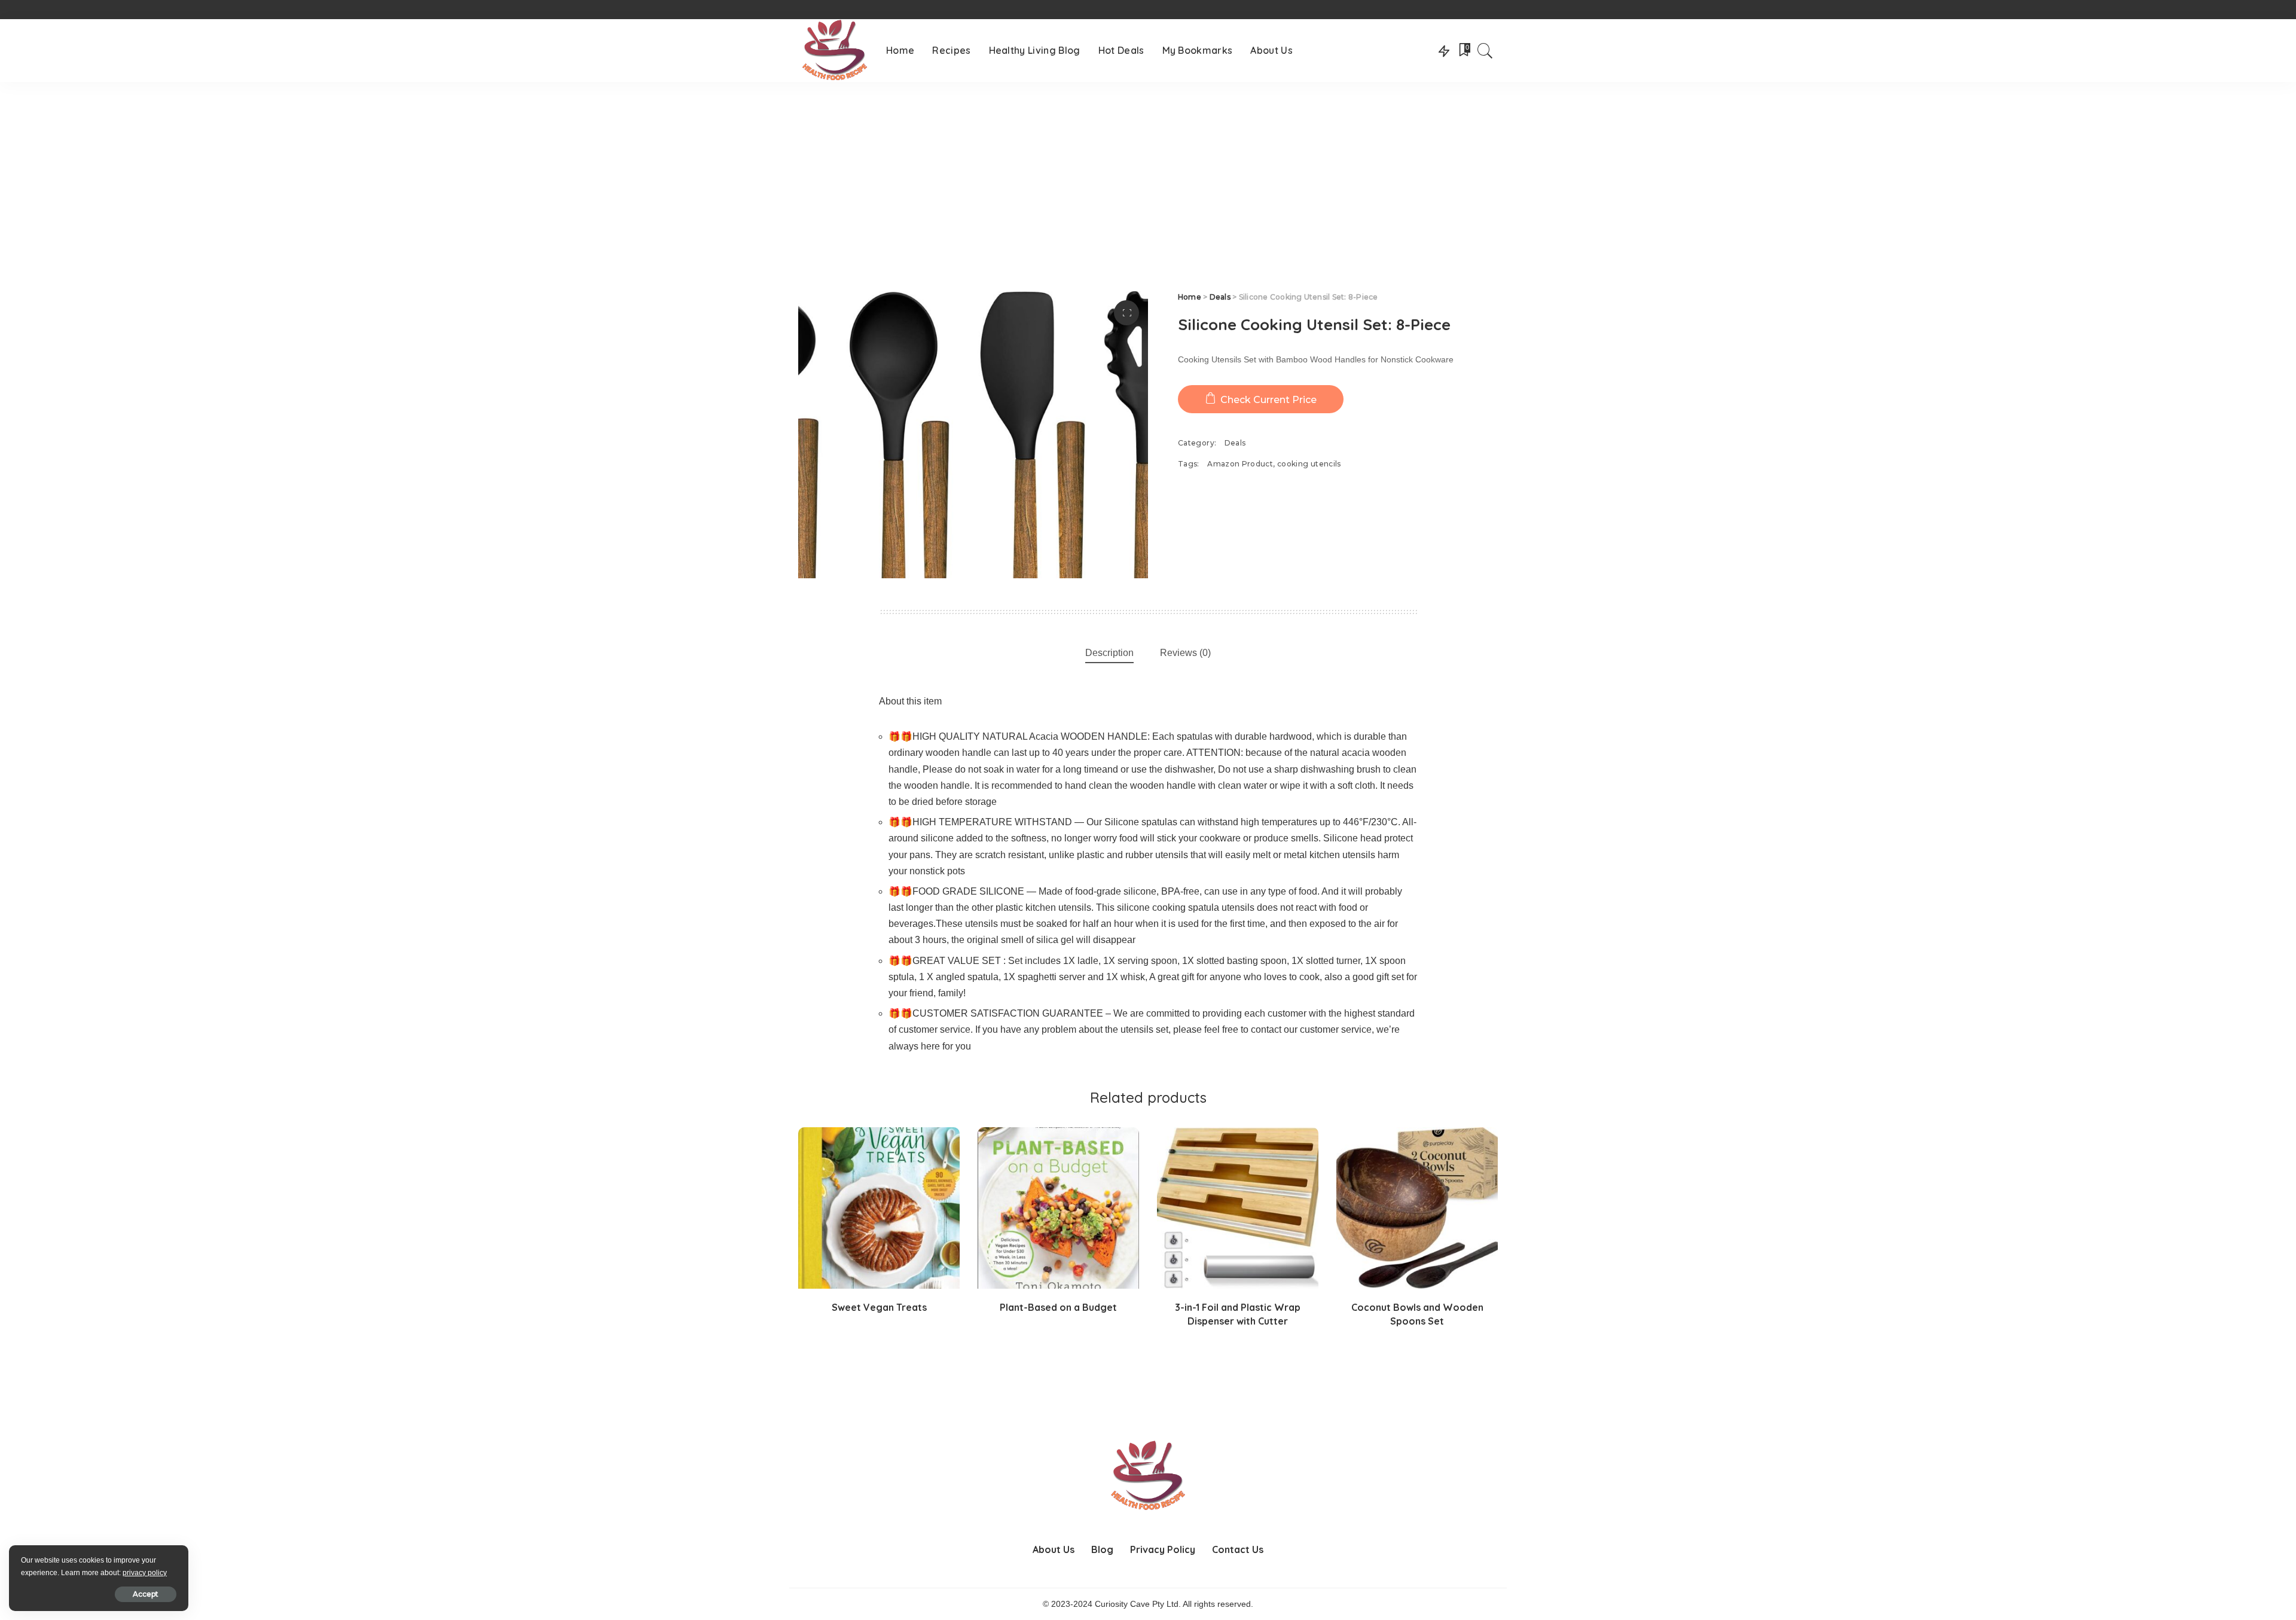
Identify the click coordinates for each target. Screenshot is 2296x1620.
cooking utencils (1309, 464)
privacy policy (145, 1573)
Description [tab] (1109, 653)
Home (1190, 297)
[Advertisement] (1148, 172)
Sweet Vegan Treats (879, 1307)
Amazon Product (1240, 464)
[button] (1126, 313)
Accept (146, 1594)
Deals (1220, 297)
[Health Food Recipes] (835, 51)
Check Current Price (1268, 400)
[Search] (1485, 51)
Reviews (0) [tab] (1185, 653)
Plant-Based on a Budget (1058, 1307)
